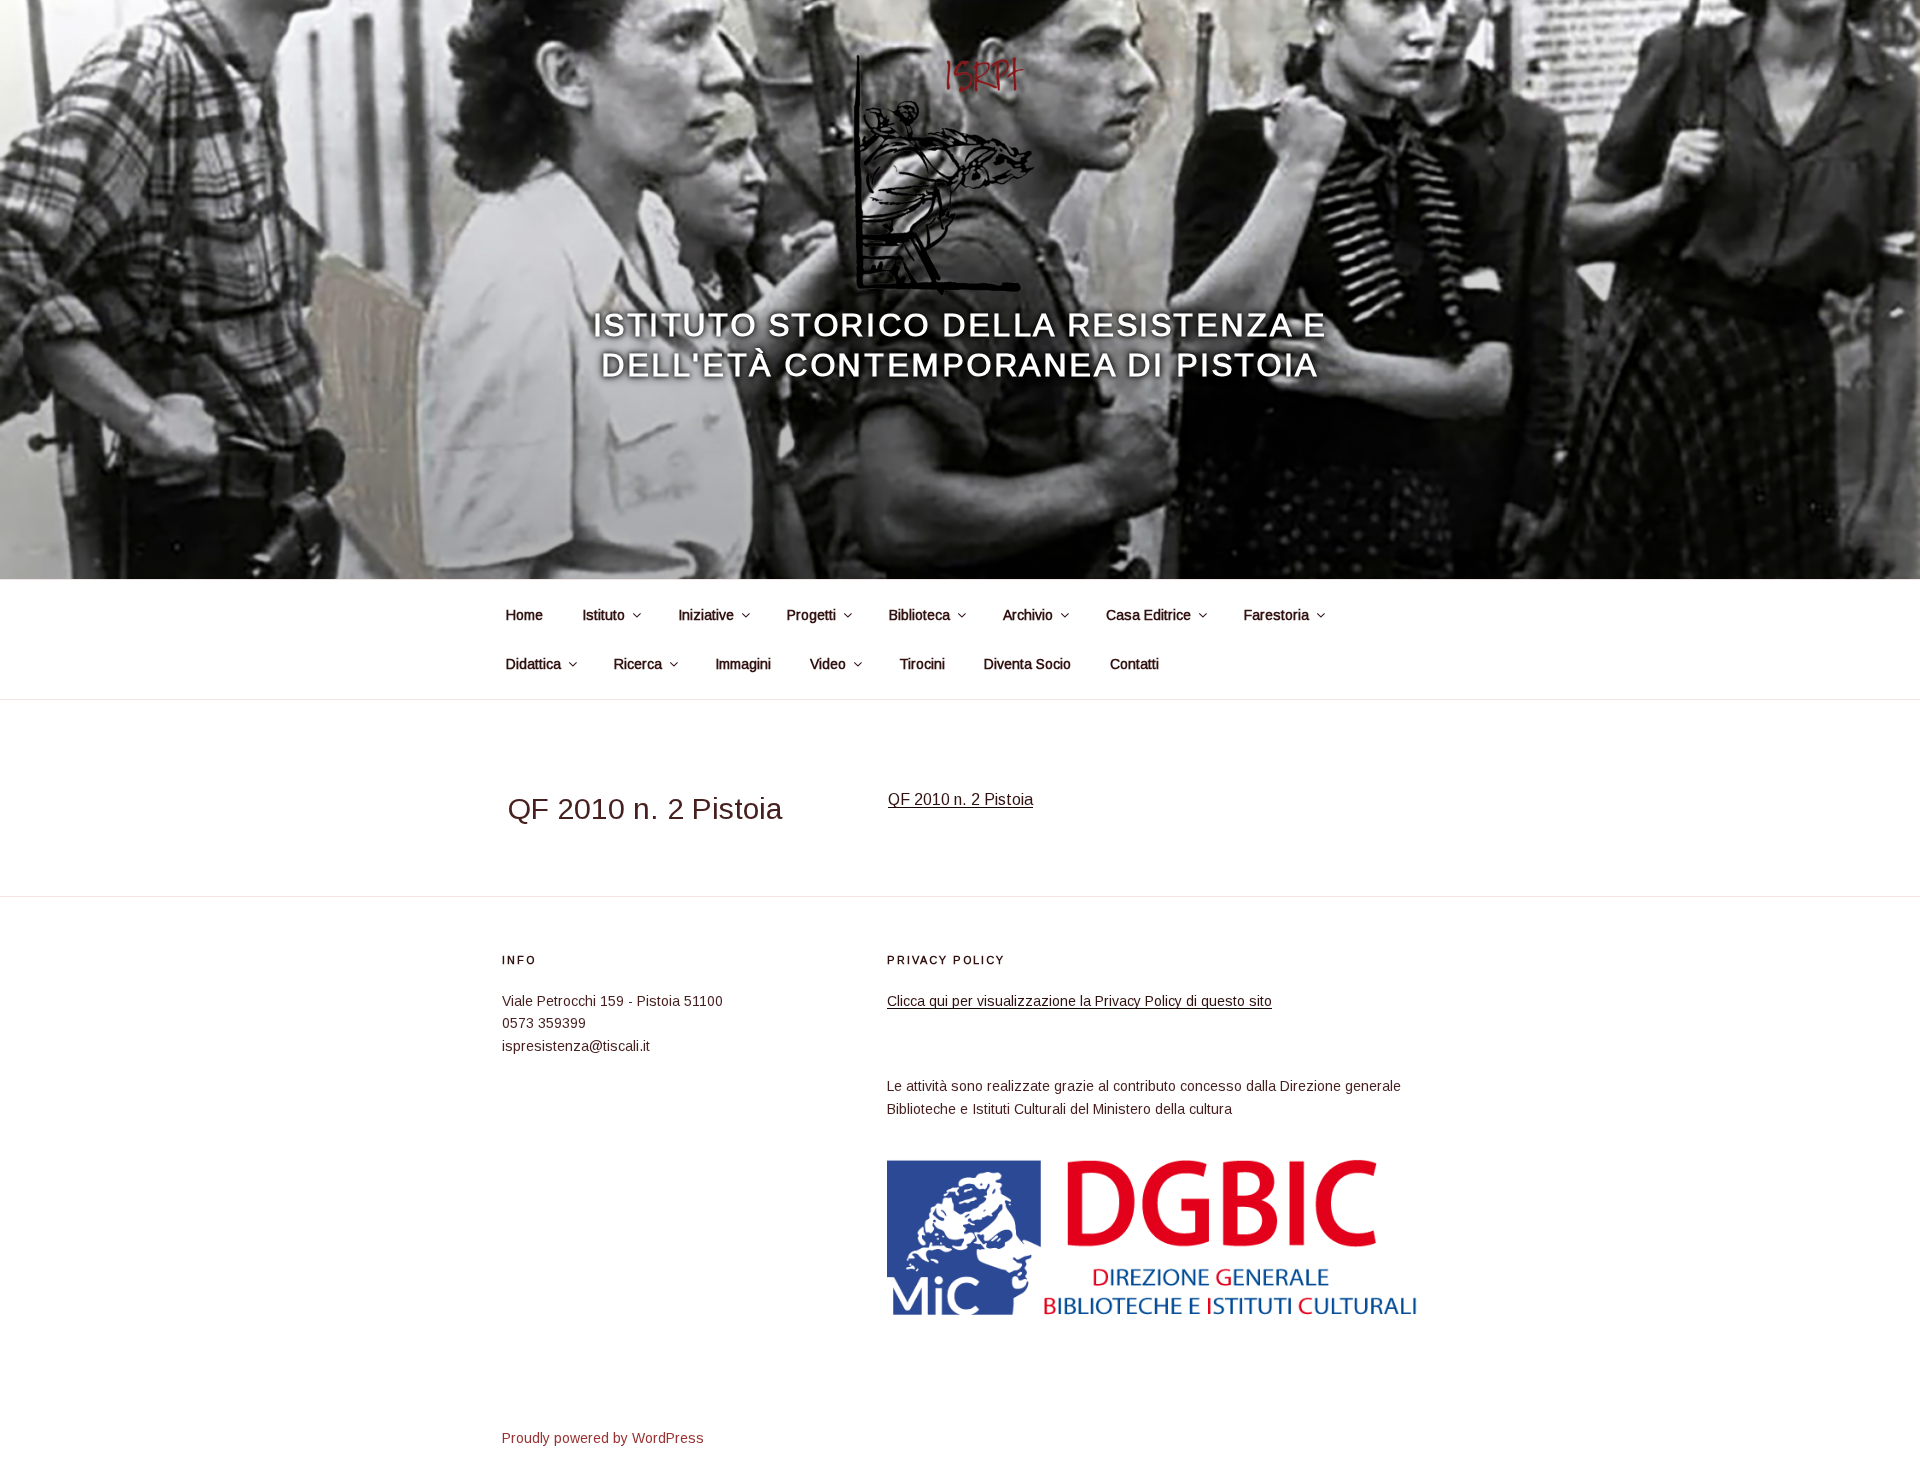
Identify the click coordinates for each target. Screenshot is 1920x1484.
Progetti (811, 615)
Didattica (533, 664)
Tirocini (922, 664)
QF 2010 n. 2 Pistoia (960, 799)
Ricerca (638, 664)
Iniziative (706, 615)
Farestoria (1276, 615)
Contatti (1134, 664)
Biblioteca (919, 615)
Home (524, 615)
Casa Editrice (1148, 615)
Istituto (603, 615)
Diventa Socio (1027, 664)
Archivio (1028, 615)
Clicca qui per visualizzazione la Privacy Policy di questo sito (1079, 1001)
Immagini (743, 664)
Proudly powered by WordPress (603, 1438)
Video (828, 664)
